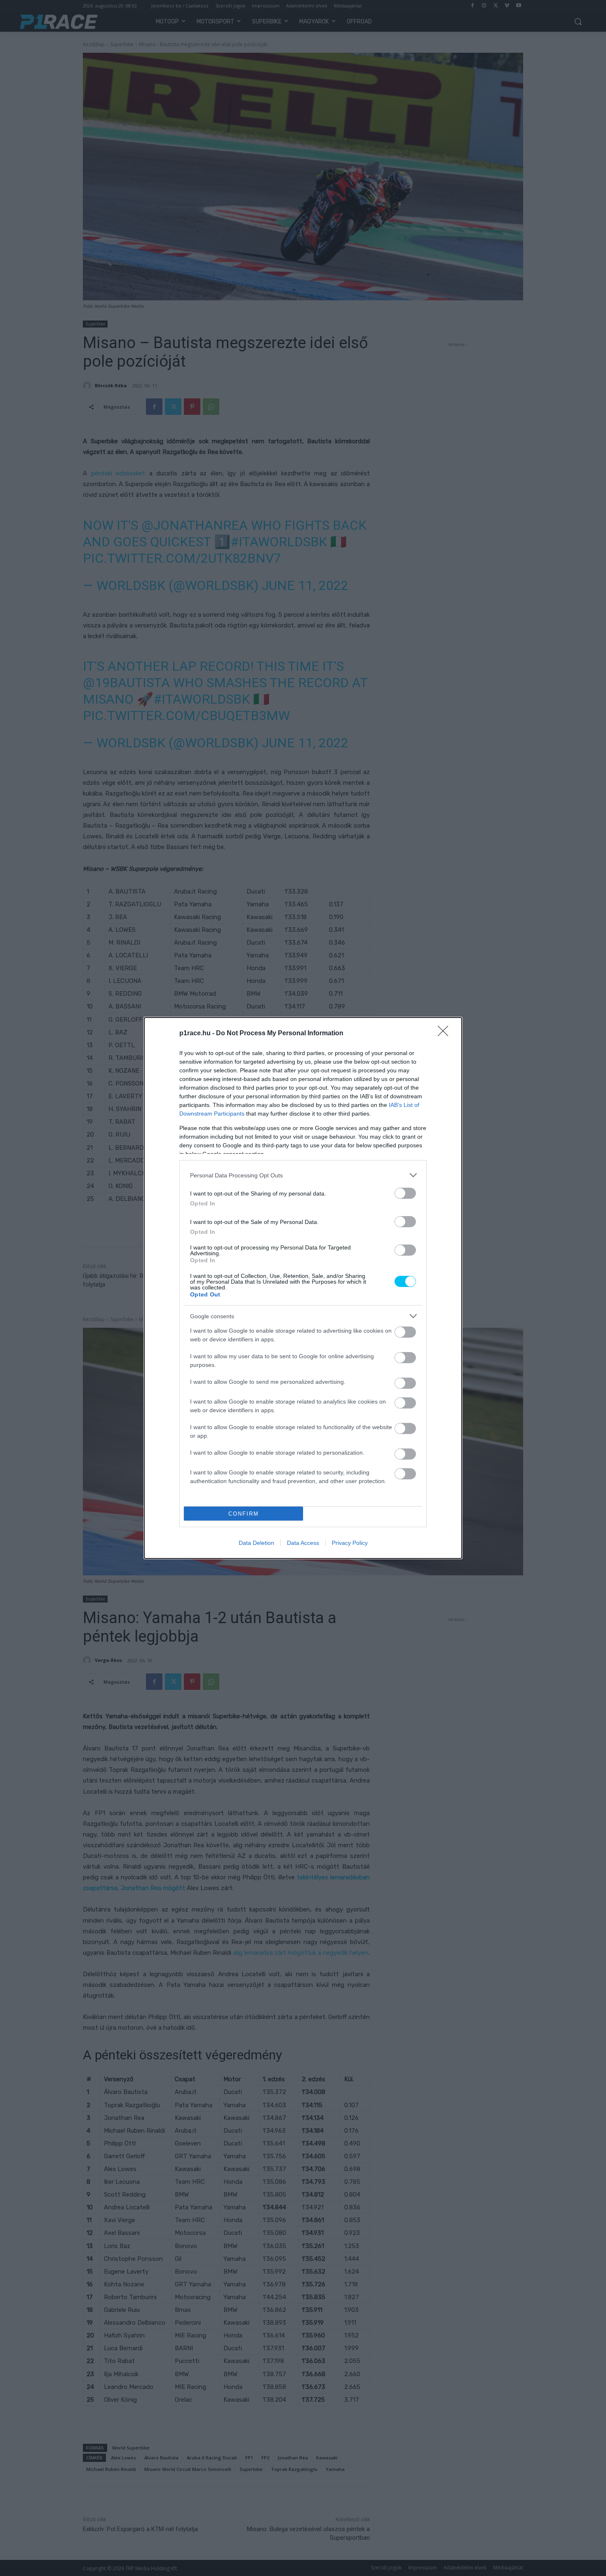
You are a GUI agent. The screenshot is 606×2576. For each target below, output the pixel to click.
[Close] (446, 1034)
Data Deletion (256, 1543)
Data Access (303, 1543)
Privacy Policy (350, 1543)
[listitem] (303, 1175)
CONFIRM (244, 1514)
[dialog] (303, 1288)
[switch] (405, 1193)
